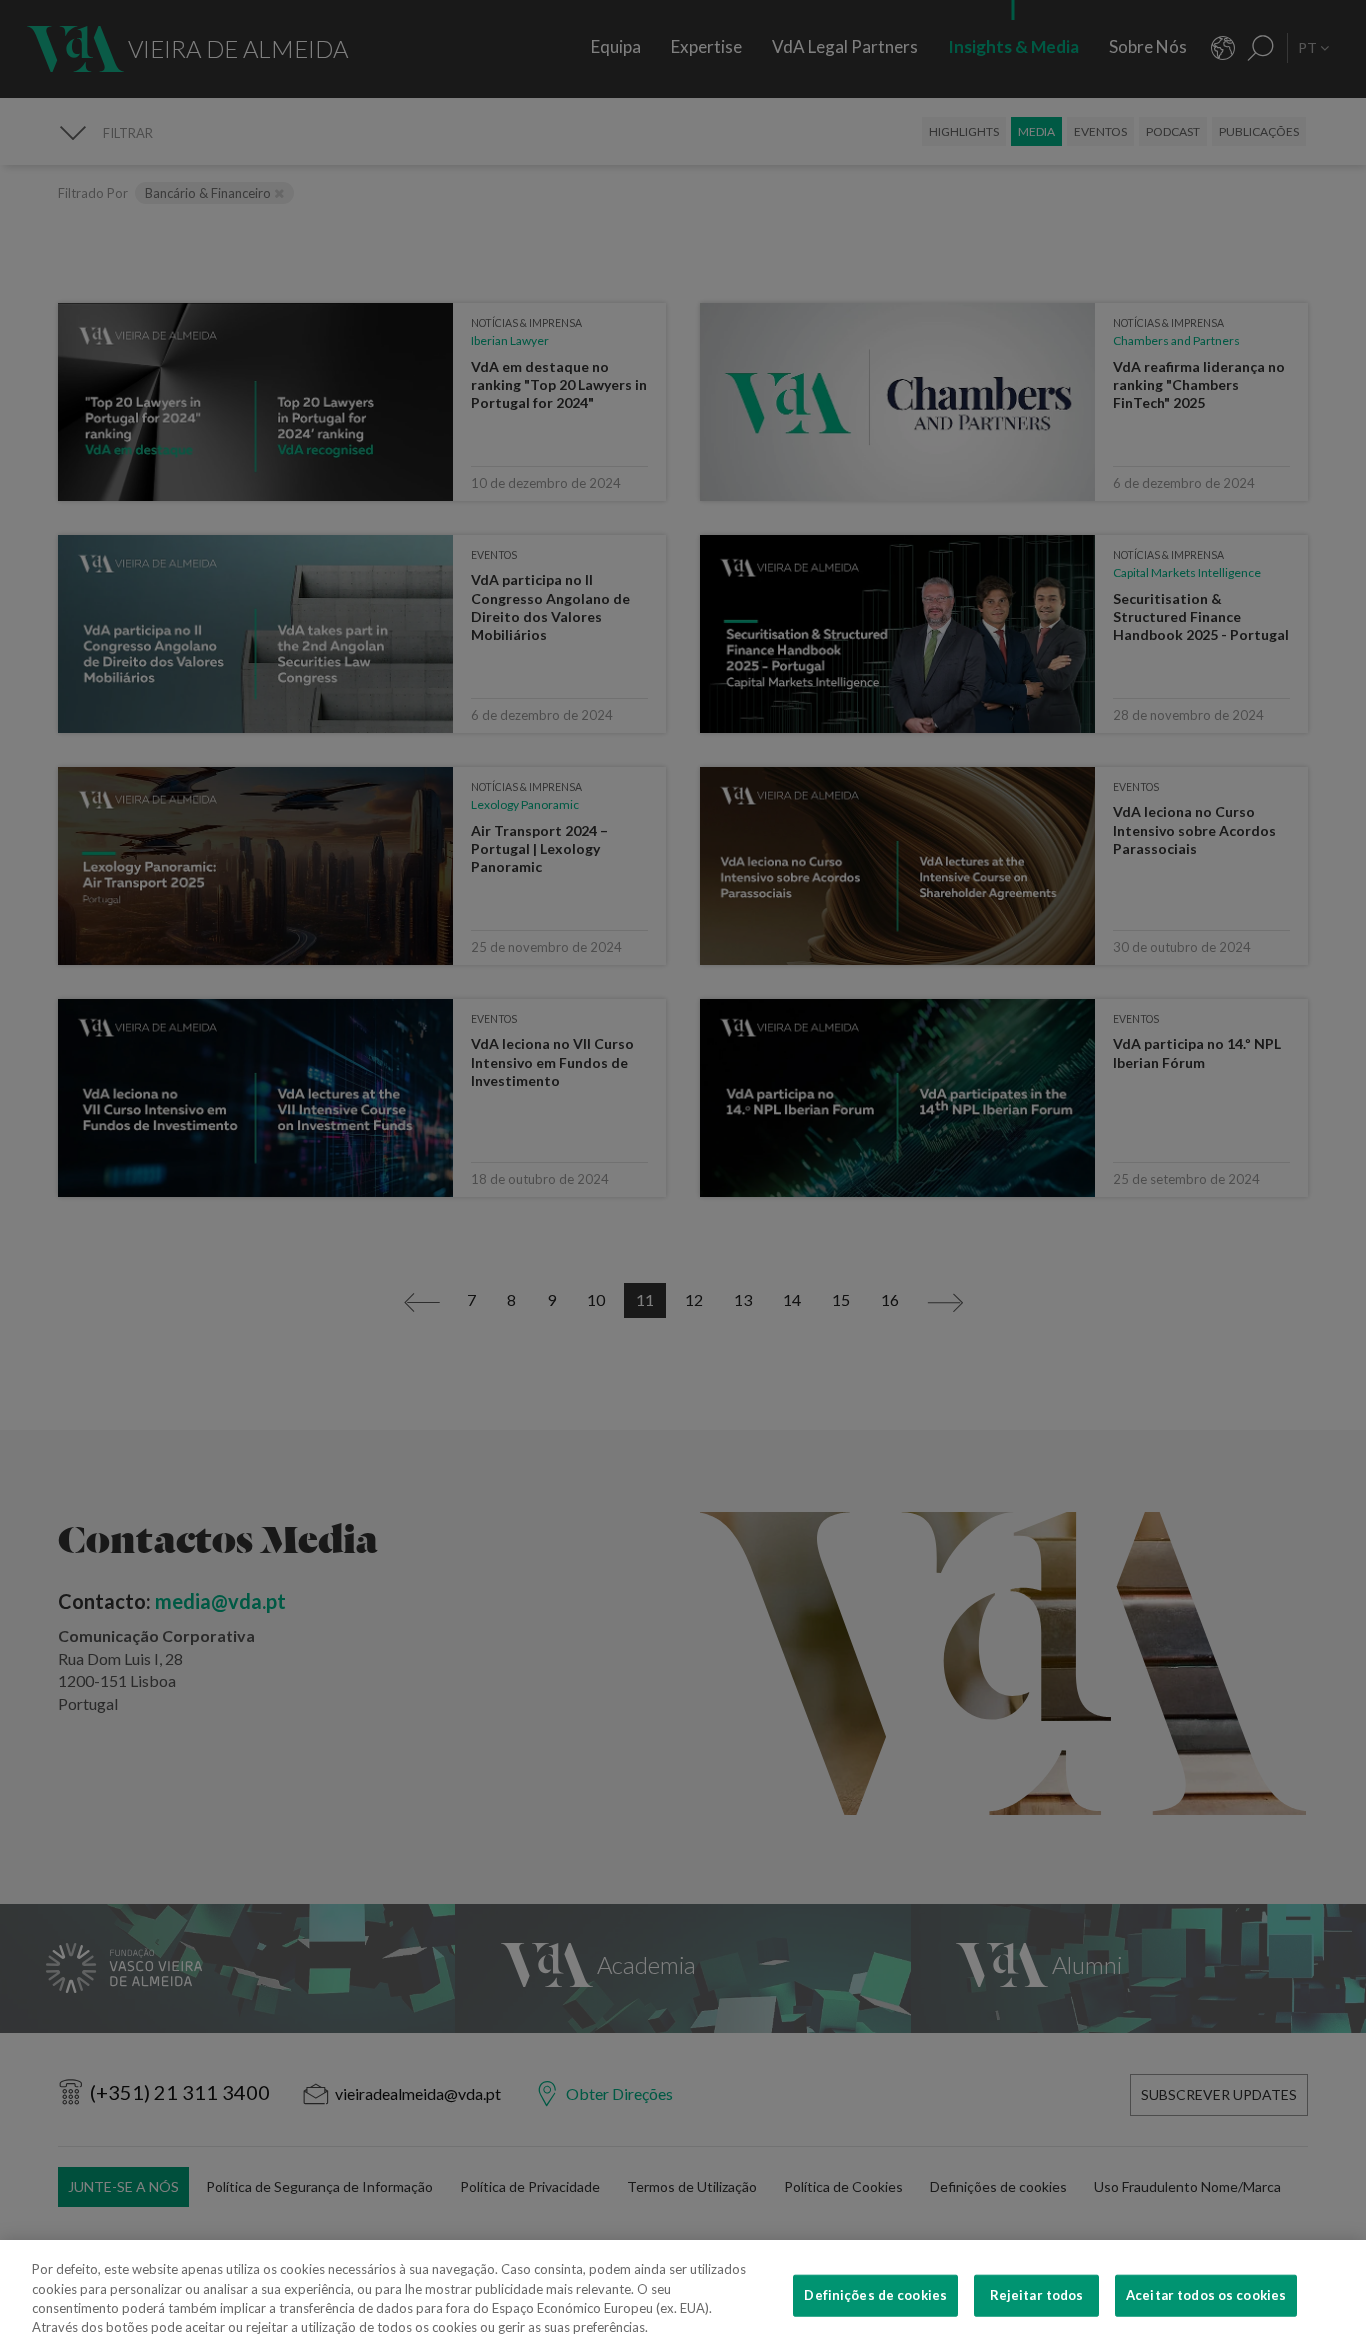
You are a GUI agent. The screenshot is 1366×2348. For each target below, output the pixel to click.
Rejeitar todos (1037, 2295)
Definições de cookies (875, 2295)
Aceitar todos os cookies (1206, 2295)
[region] (683, 2294)
